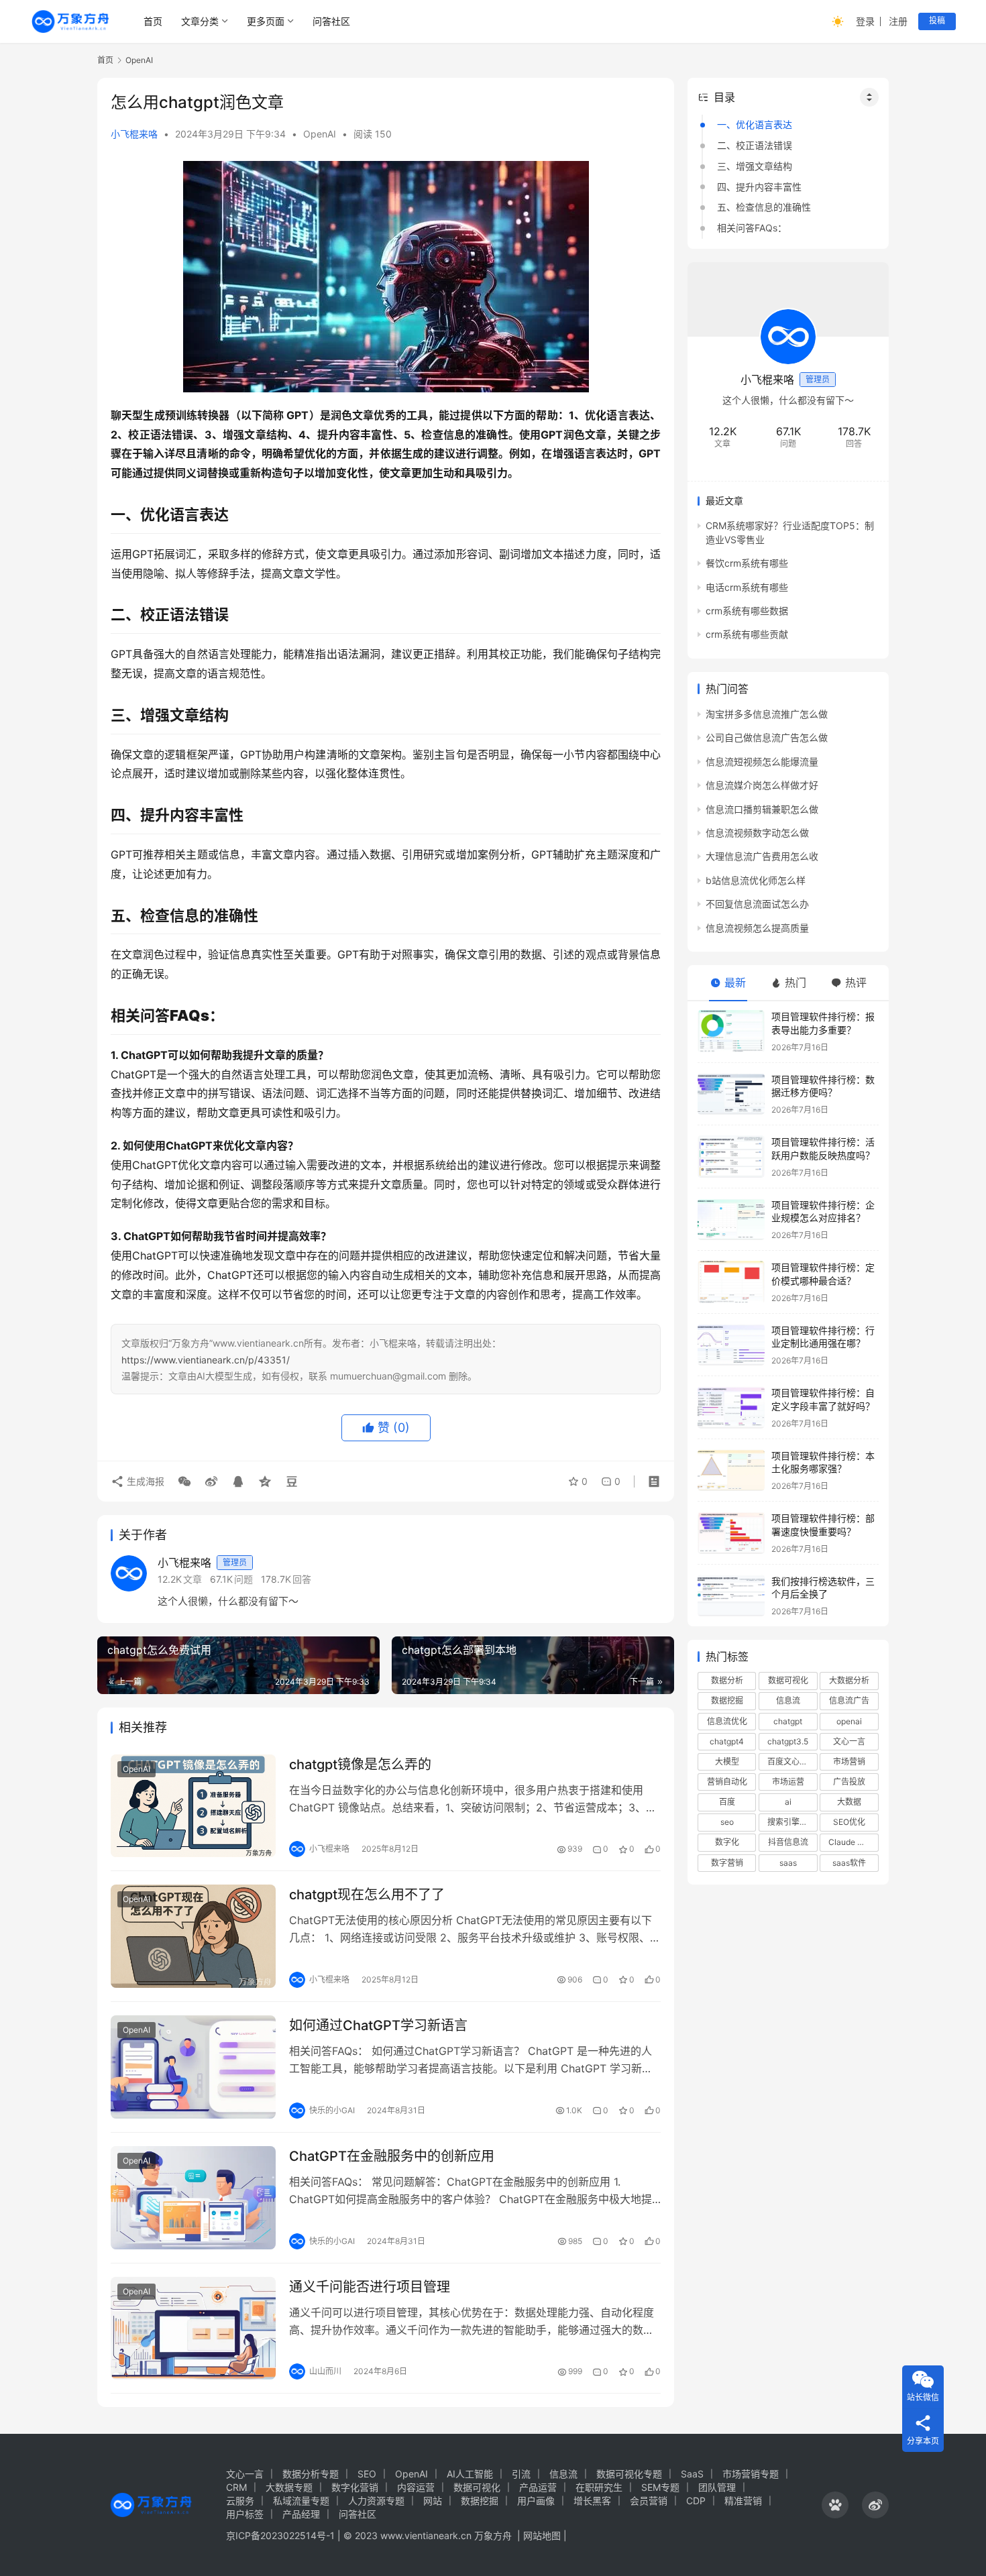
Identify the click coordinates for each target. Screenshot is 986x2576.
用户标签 (245, 2514)
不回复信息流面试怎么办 (757, 904)
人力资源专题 (376, 2501)
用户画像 (536, 2501)
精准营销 (743, 2501)
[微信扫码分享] (184, 1481)
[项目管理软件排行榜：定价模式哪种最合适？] (731, 1282)
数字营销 (727, 1863)
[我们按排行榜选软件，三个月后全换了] (731, 1596)
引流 (521, 2474)
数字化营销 (355, 2487)
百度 (727, 1802)
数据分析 (727, 1680)
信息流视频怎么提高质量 (757, 928)
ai (788, 1802)
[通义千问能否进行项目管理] (193, 2329)
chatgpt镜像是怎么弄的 (360, 1765)
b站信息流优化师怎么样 (756, 880)
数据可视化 (788, 1680)
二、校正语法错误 (755, 145)
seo (727, 1822)
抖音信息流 (788, 1842)
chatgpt (788, 1721)
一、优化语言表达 (755, 124)
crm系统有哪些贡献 (747, 634)
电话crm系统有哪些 (747, 587)
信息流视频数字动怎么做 (757, 833)
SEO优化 (849, 1822)
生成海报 (144, 1481)
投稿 (937, 20)
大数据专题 (289, 2487)
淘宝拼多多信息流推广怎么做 (767, 714)
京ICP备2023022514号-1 (282, 2535)
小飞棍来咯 (134, 134)
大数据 (849, 1802)
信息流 (788, 1700)
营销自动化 (727, 1782)
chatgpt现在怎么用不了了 (367, 1895)
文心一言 (849, 1741)
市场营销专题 (751, 2474)
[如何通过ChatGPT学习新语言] (193, 2067)
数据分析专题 (311, 2474)
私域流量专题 (301, 2501)
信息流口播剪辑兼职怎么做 (762, 809)
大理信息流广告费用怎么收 (762, 856)
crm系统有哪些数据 (747, 611)
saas (788, 1863)
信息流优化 (727, 1721)
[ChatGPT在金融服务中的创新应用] (193, 2198)
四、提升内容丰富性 (759, 187)
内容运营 (416, 2487)
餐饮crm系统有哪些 (747, 563)
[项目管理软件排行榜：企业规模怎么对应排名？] (731, 1220)
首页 (153, 21)
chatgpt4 (727, 1741)
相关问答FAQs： (752, 228)
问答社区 (331, 21)
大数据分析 (849, 1680)
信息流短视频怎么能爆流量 (762, 762)
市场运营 (788, 1782)
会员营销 (649, 2501)
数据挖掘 (727, 1700)
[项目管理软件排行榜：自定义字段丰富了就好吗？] (731, 1407)
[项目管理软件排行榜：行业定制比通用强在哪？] (731, 1345)
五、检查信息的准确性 (764, 207)
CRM (236, 2487)
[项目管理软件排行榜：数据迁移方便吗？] (731, 1094)
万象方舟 (494, 2535)
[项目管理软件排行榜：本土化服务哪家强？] (731, 1470)
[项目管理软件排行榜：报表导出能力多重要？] (731, 1031)
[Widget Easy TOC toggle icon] (869, 97)
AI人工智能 (470, 2474)
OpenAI (320, 134)
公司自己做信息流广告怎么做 (767, 737)
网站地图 (542, 2535)
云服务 (240, 2501)
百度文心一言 (791, 1761)
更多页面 (266, 21)
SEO (367, 2474)
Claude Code (853, 1842)
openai (849, 1721)
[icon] (835, 2505)
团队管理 (717, 2487)
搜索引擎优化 (791, 1822)
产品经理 (301, 2514)
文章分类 (200, 21)
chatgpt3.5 (788, 1741)
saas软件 (849, 1863)
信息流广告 (849, 1700)
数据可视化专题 (629, 2474)
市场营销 (849, 1761)
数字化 (727, 1842)
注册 (898, 21)
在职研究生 (599, 2487)
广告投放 (849, 1782)
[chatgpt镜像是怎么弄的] (193, 1806)
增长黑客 (592, 2501)
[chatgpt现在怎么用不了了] (193, 1936)
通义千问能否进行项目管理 (370, 2287)
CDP (696, 2501)
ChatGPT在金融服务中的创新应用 (392, 2156)
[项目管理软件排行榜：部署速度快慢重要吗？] (731, 1533)
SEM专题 (660, 2487)
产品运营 (538, 2487)
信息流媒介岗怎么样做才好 (762, 785)
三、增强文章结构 (755, 166)
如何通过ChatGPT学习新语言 (378, 2025)
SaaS (692, 2474)
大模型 (727, 1761)
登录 (865, 21)
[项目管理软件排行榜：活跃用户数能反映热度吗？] (731, 1157)
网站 (433, 2501)
